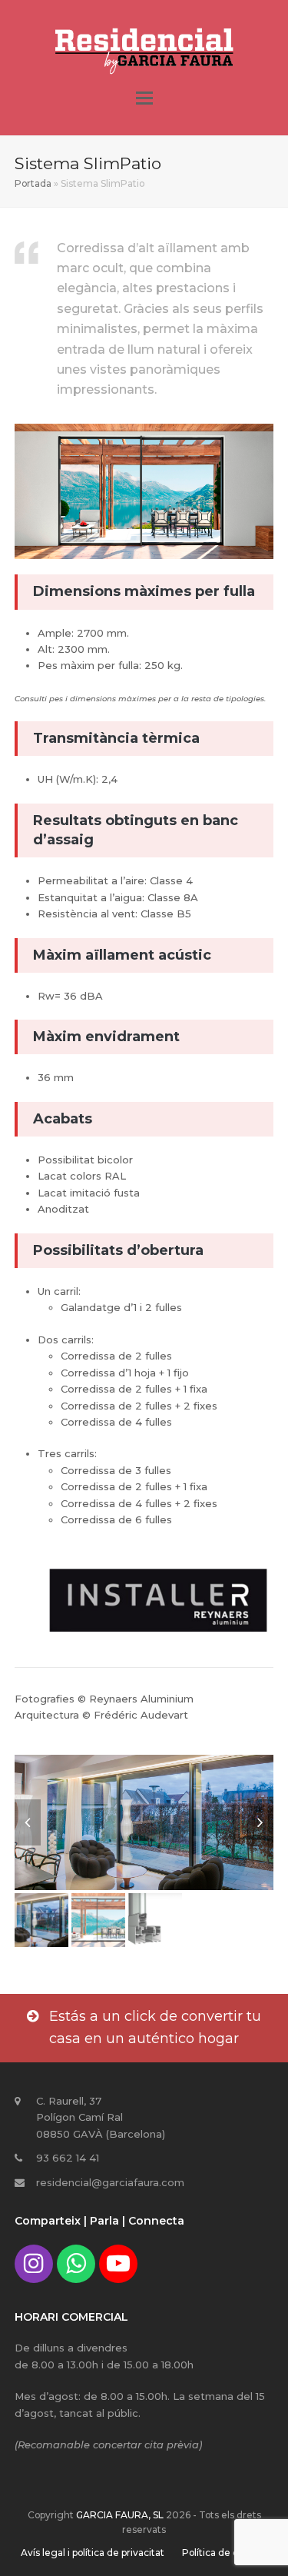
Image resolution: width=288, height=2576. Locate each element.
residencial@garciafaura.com (110, 2182)
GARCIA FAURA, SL (120, 2515)
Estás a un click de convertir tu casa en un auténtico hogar (155, 2028)
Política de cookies (225, 2553)
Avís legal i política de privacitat (93, 2553)
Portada (33, 183)
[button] (144, 98)
